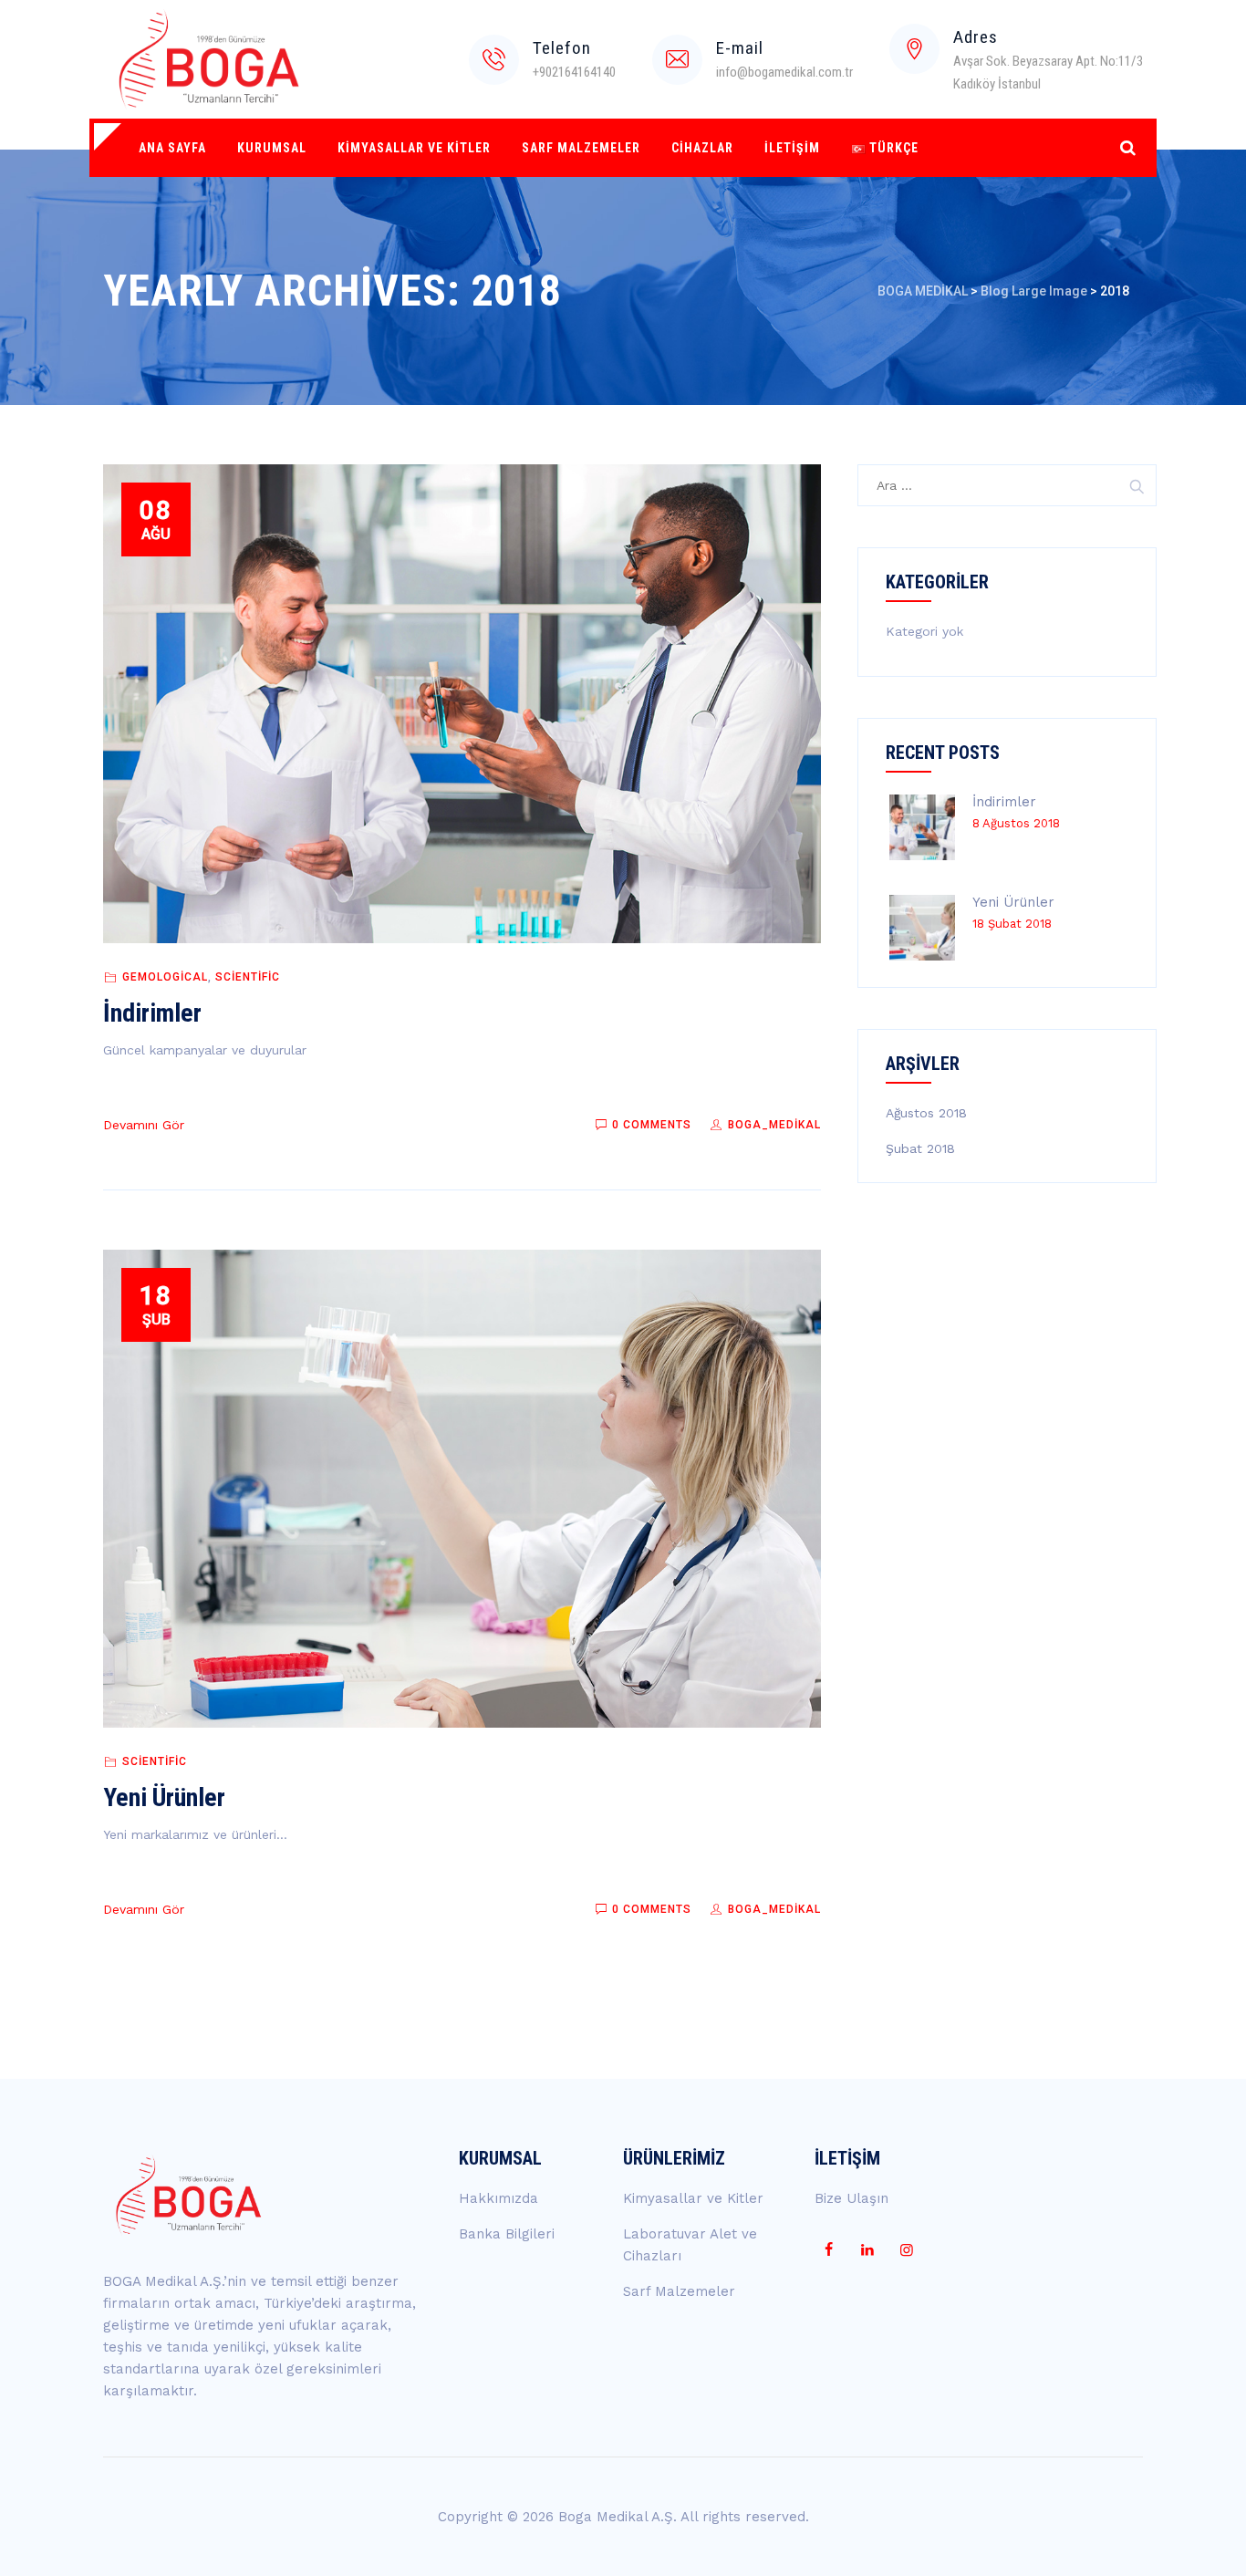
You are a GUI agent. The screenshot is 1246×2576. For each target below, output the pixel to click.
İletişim (792, 148)
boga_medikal (773, 1125)
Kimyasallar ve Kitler (414, 148)
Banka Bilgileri (507, 2234)
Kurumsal (272, 148)
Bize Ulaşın (851, 2198)
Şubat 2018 (920, 1148)
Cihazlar (702, 148)
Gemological (165, 977)
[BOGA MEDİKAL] (209, 59)
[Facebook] (828, 2250)
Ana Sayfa (172, 148)
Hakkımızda (498, 2198)
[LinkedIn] (867, 2250)
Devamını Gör (144, 1125)
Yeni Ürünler (164, 1797)
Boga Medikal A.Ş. (618, 2517)
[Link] (1128, 147)
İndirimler (152, 1013)
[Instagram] (907, 2250)
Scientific (248, 977)
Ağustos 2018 (926, 1113)
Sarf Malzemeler (581, 148)
